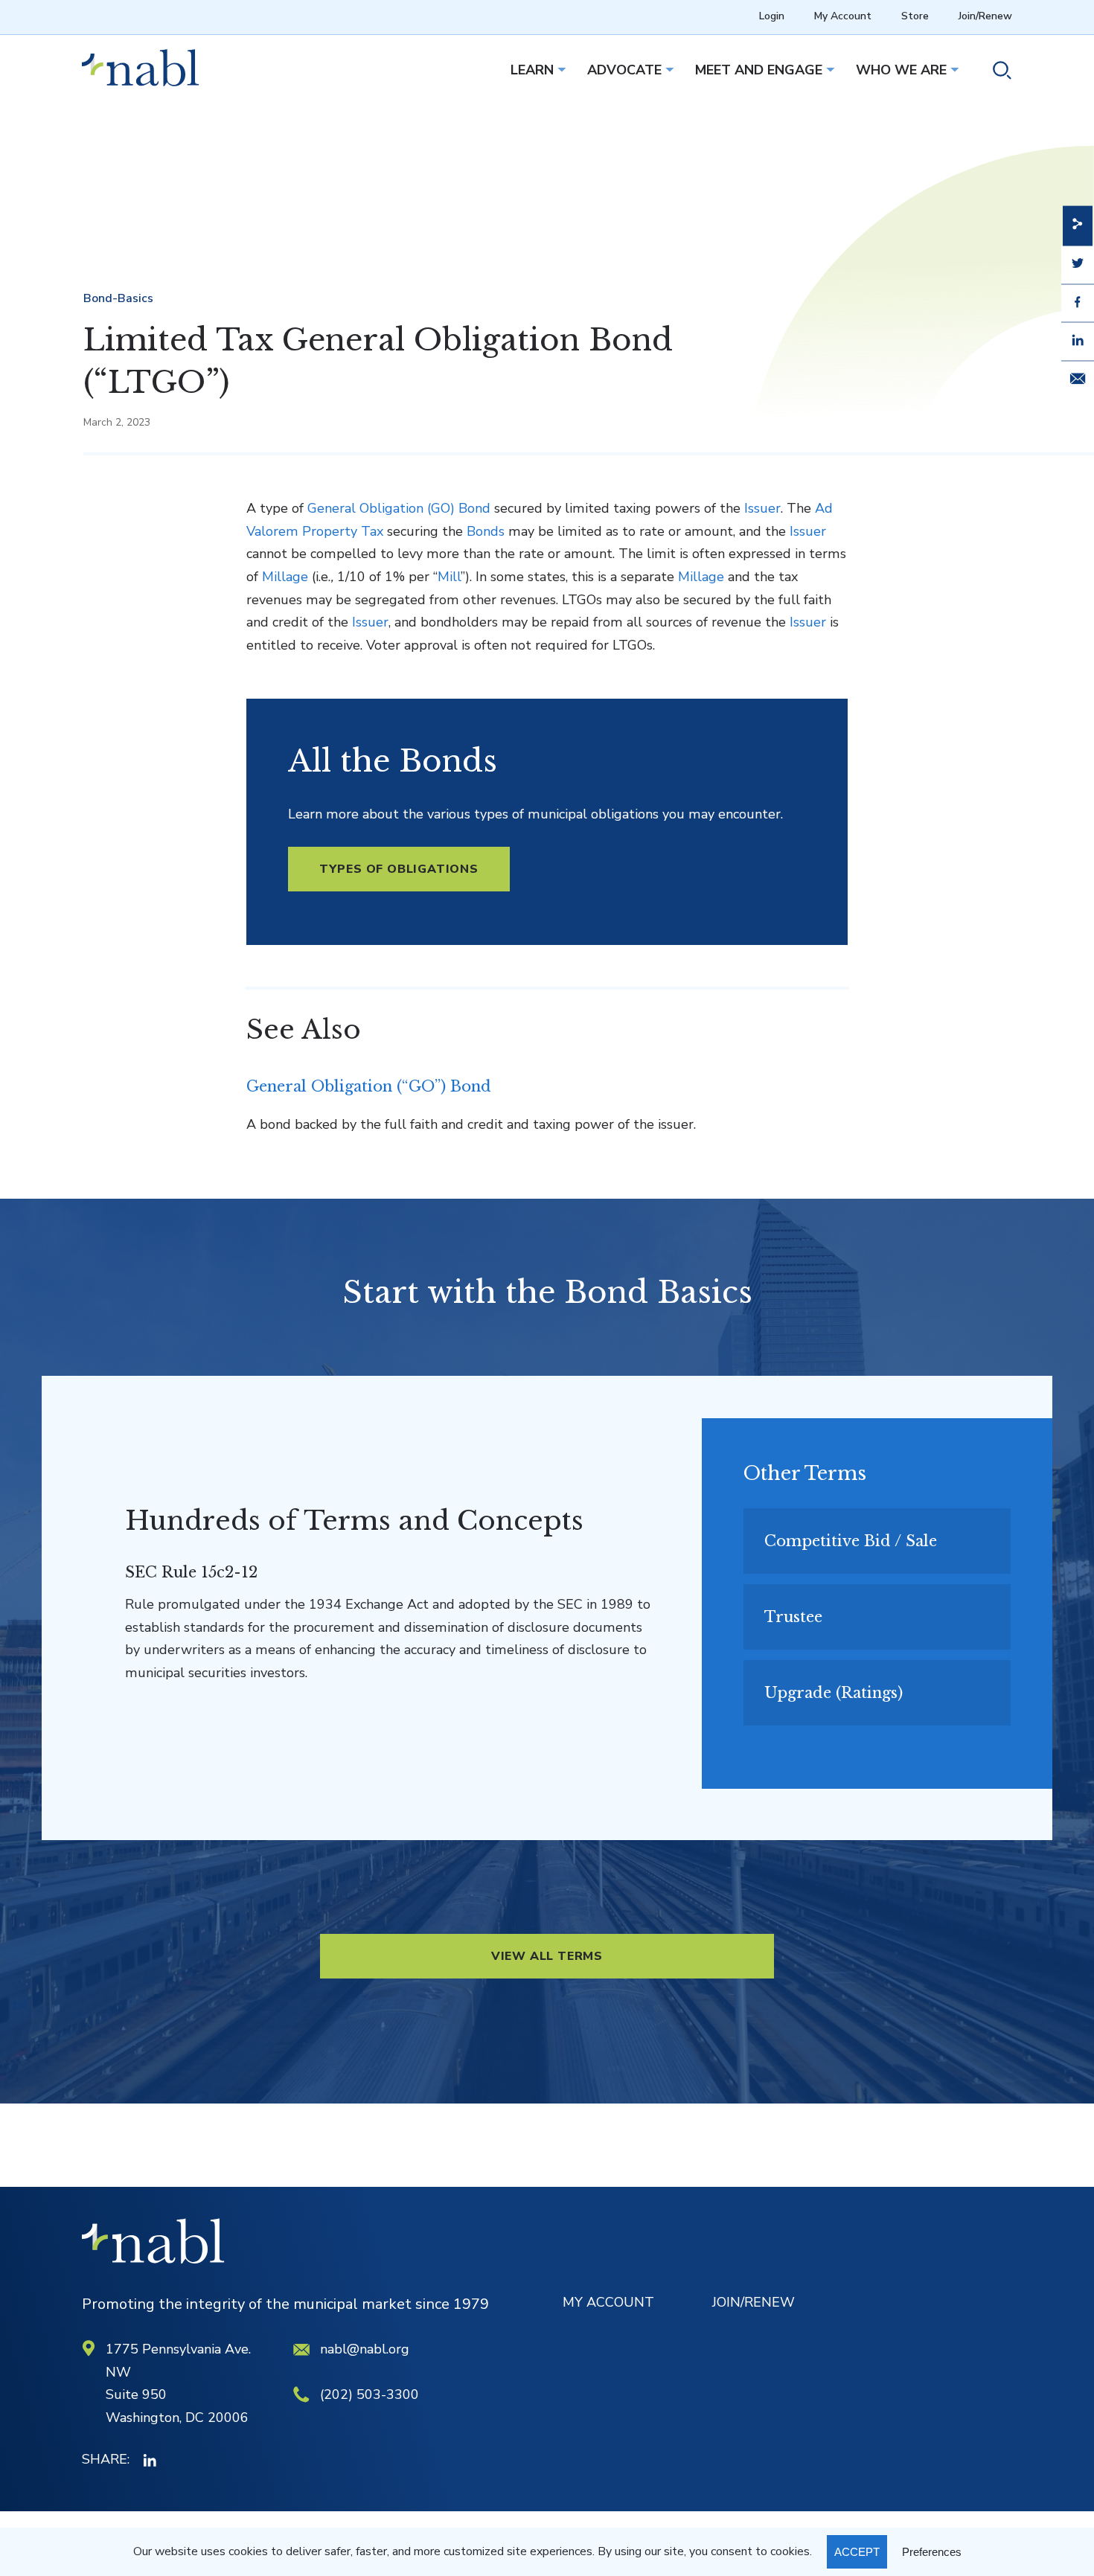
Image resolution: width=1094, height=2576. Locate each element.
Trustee (793, 1617)
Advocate (624, 70)
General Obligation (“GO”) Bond (369, 1086)
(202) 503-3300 (370, 2394)
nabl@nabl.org (365, 2349)
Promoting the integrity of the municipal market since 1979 (285, 2304)
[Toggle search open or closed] (996, 73)
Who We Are (901, 70)
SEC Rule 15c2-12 (191, 1572)
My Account (843, 16)
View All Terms (547, 1956)
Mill (449, 577)
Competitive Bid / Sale (851, 1541)
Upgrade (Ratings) (834, 1693)
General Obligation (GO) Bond (399, 508)
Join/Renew (985, 16)
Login (772, 16)
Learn (532, 70)
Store (915, 16)
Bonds (486, 531)
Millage (285, 577)
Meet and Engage (759, 70)
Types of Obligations (399, 869)
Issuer (762, 508)
